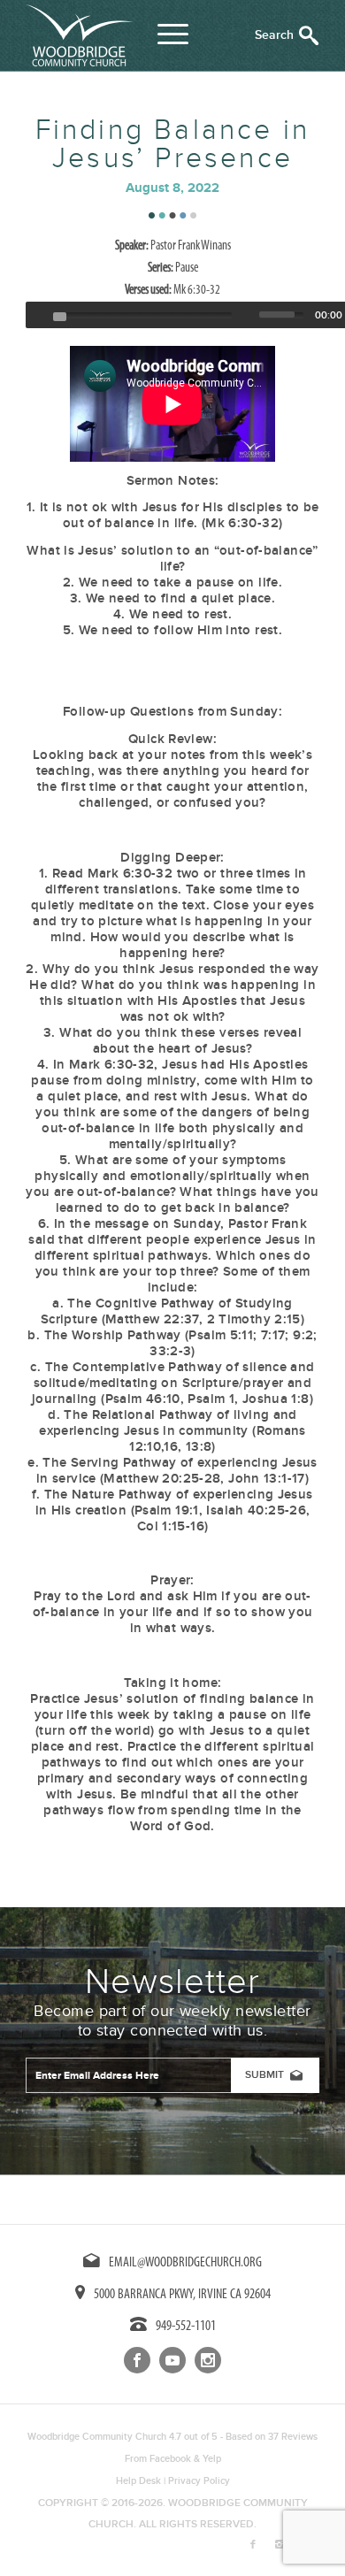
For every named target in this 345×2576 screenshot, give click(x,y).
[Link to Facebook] (253, 2545)
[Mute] (248, 315)
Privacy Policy (199, 2481)
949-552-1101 (186, 2327)
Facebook (170, 2459)
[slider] (286, 313)
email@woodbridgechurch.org (185, 2263)
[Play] (37, 315)
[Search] (287, 35)
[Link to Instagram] (280, 2545)
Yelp (212, 2459)
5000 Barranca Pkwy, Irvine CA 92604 (182, 2295)
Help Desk (138, 2481)
